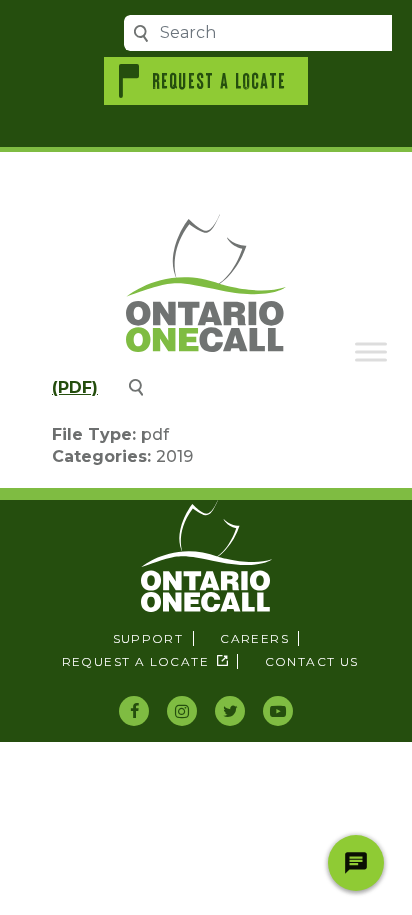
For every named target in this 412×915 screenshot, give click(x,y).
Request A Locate (219, 80)
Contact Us (311, 661)
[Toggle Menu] (371, 352)
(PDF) (75, 387)
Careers (254, 638)
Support (148, 638)
